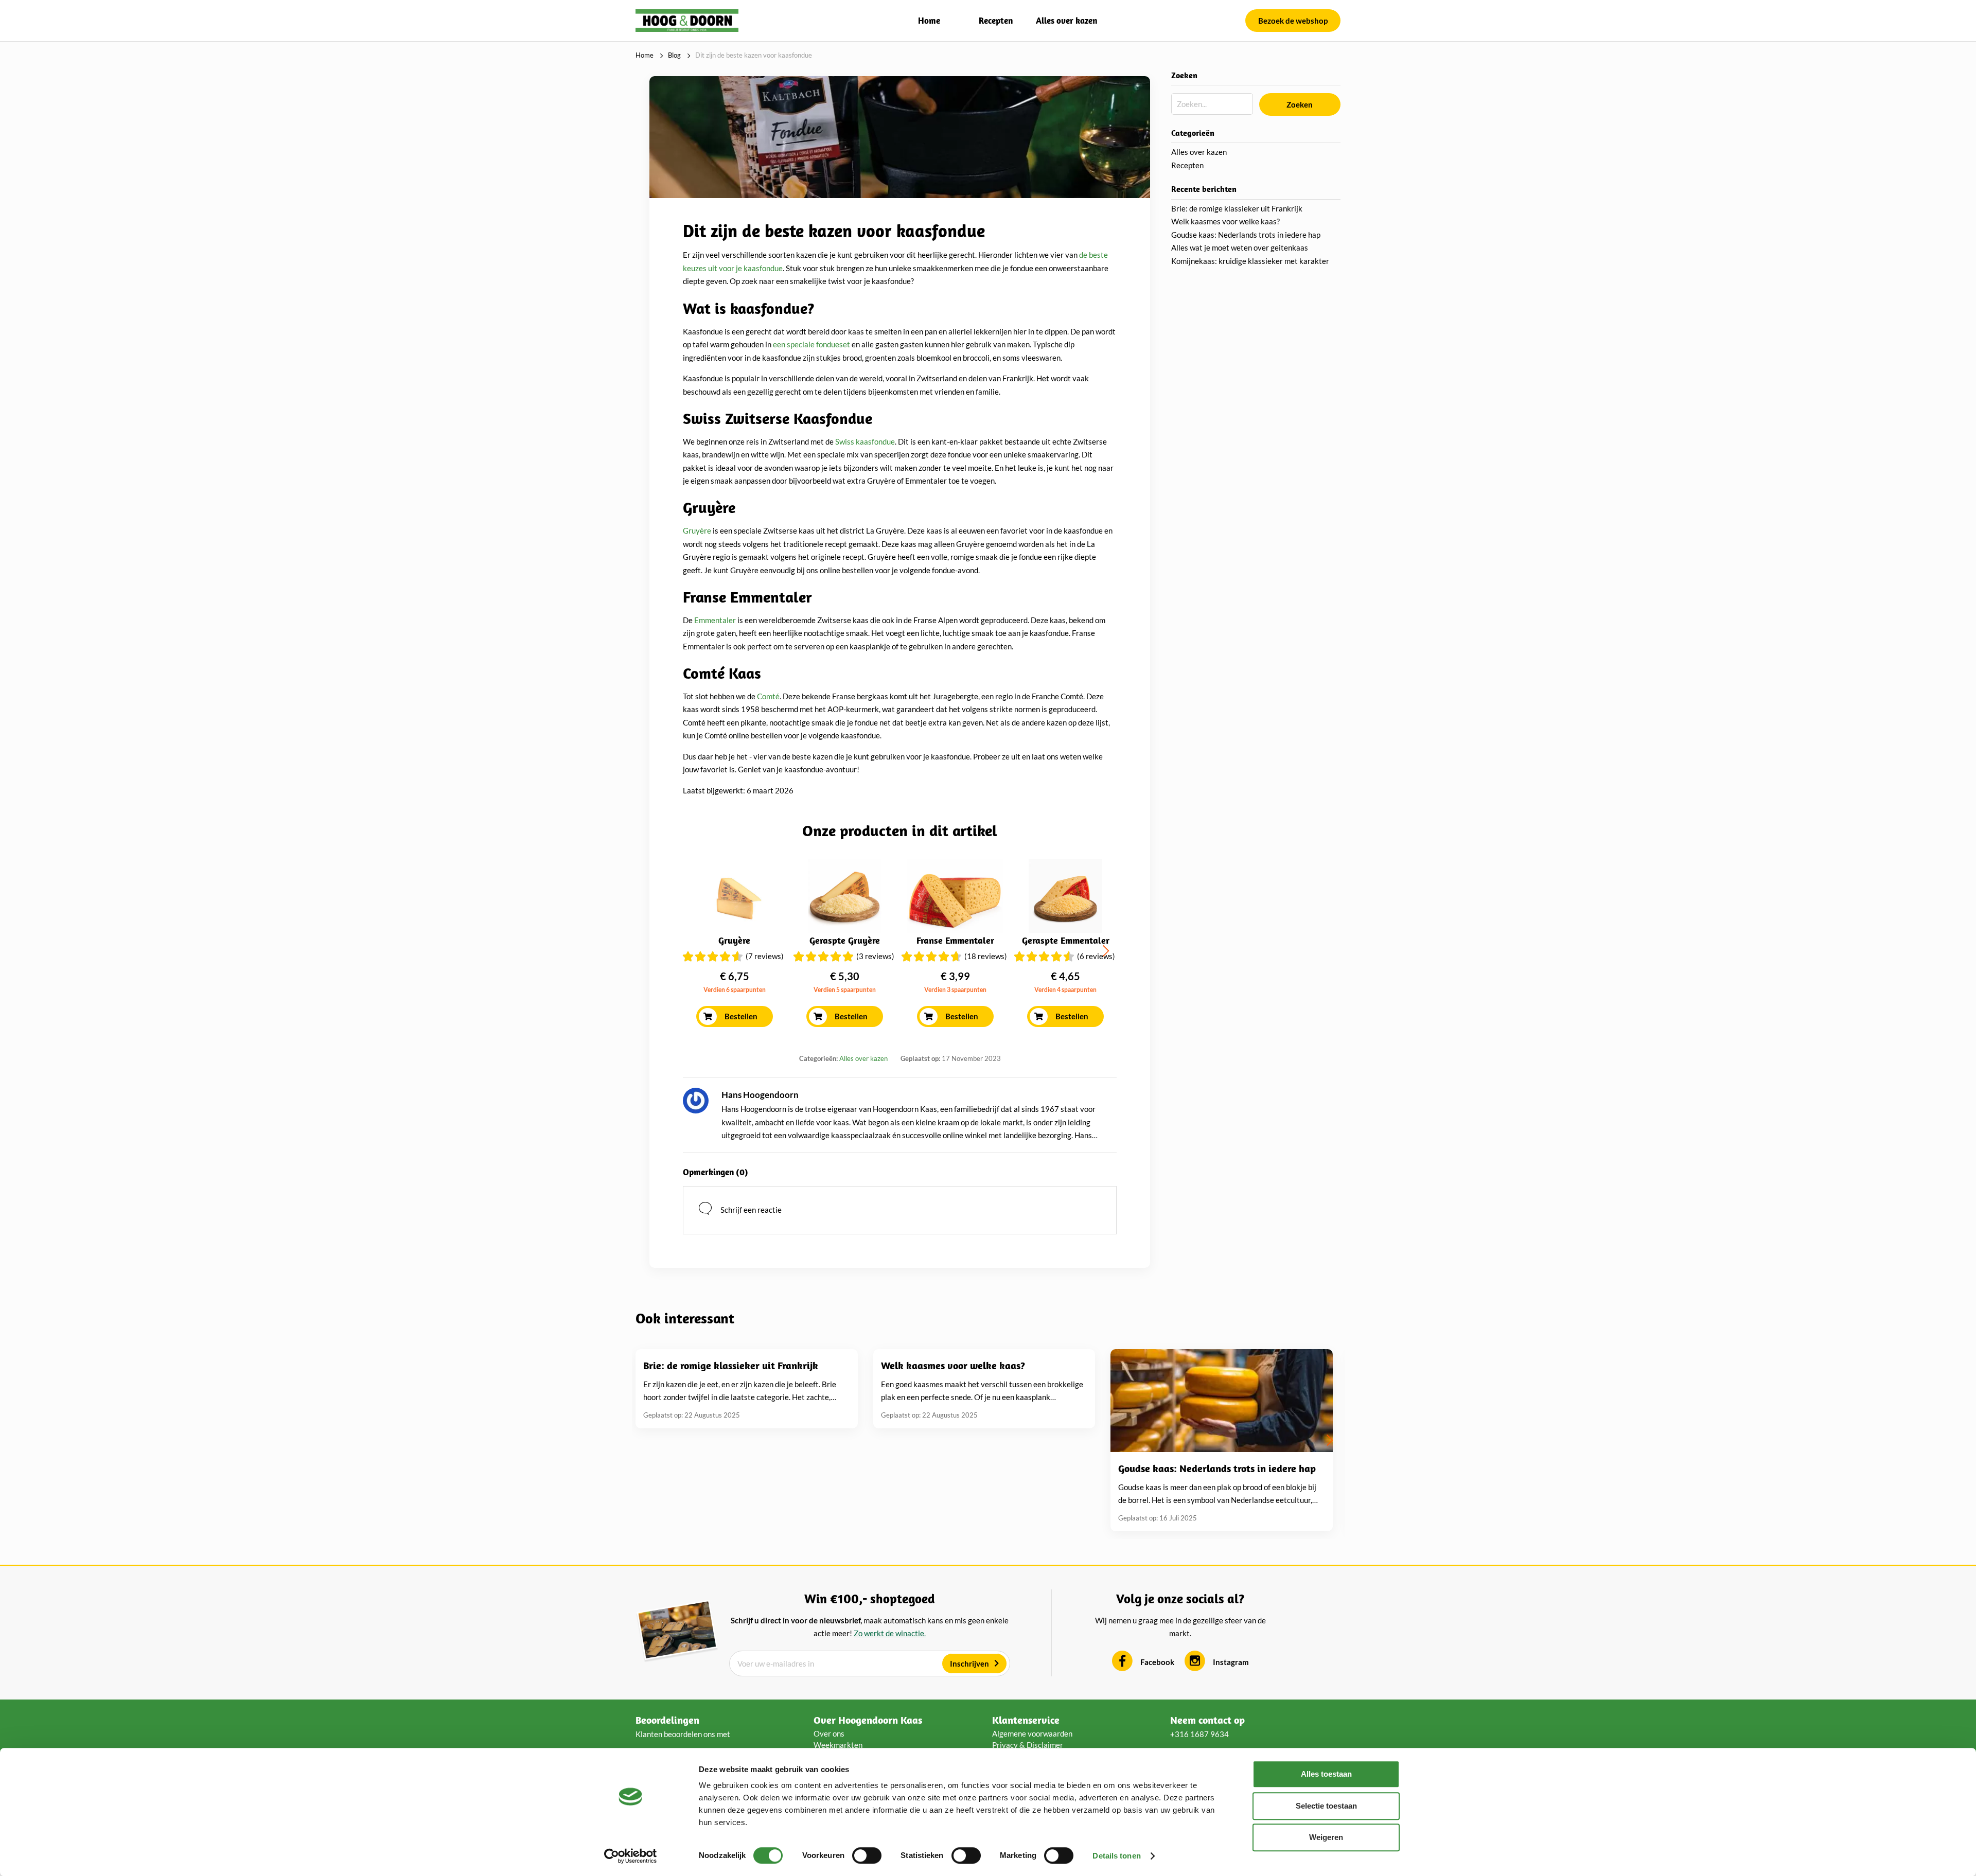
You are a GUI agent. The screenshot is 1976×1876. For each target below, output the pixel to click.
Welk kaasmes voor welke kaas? (1225, 221)
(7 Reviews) (765, 956)
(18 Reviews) (986, 956)
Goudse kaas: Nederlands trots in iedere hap (1246, 235)
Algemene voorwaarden (1032, 1733)
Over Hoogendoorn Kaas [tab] (868, 1720)
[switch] (867, 1855)
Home (929, 20)
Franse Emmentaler (955, 940)
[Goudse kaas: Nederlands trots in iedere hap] (1222, 1401)
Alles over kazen (1066, 20)
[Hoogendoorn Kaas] (687, 20)
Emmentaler (715, 620)
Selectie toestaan (1326, 1806)
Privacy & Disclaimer (1028, 1745)
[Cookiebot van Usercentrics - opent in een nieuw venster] (631, 1856)
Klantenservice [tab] (1026, 1720)
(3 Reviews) (875, 956)
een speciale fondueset (811, 344)
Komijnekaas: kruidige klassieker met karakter (1250, 261)
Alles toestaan (1326, 1774)
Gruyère (697, 530)
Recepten (996, 20)
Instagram (1231, 1662)
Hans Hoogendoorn (760, 1095)
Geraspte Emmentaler (1066, 940)
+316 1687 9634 (1199, 1734)
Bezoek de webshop (1293, 21)
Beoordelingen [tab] (667, 1720)
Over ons (829, 1733)
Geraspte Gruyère (845, 940)
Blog (674, 55)
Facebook (1157, 1662)
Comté (768, 696)
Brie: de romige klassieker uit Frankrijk (1237, 208)
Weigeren (1326, 1837)
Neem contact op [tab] (1207, 1720)
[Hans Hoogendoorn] (696, 1101)
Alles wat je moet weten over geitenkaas (1240, 247)
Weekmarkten (838, 1745)
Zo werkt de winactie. (890, 1633)
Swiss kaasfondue (865, 441)
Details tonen (1116, 1856)
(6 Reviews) (1096, 956)
